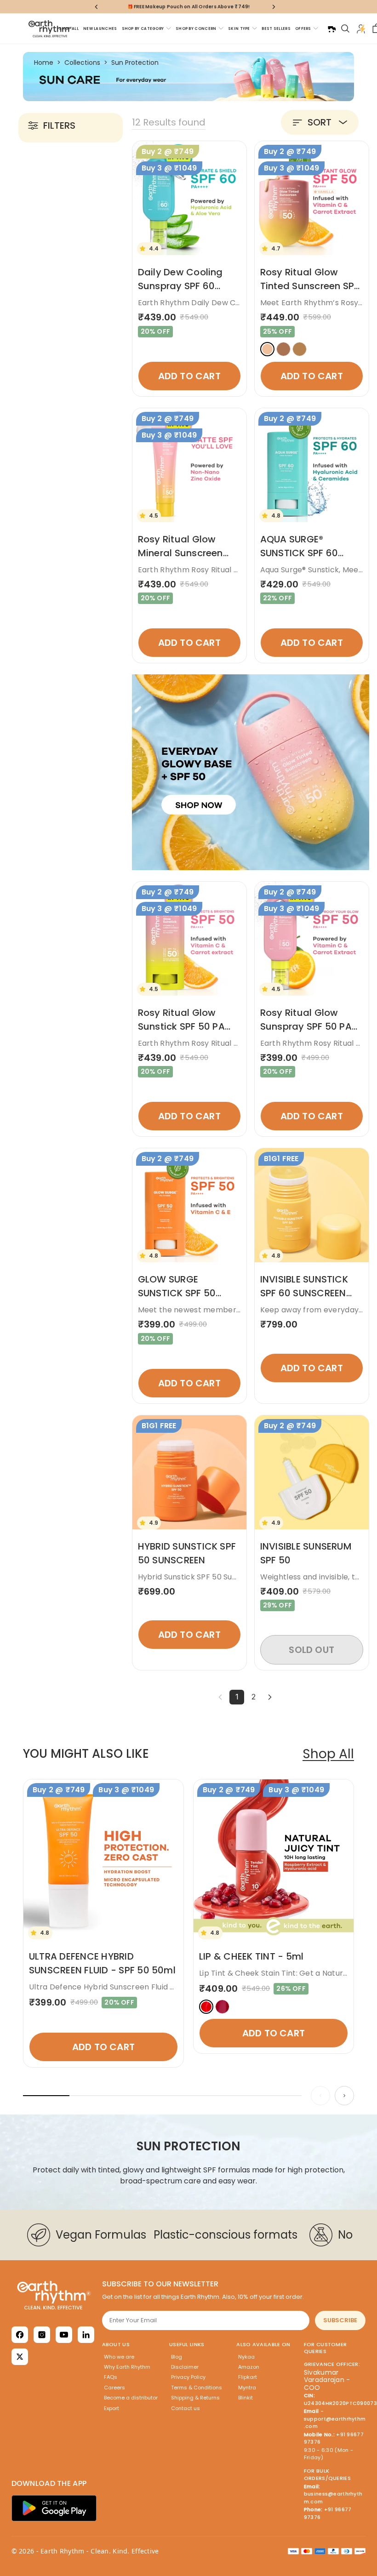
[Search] (345, 28)
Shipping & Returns (195, 2398)
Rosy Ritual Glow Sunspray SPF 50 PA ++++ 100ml (306, 1026)
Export (111, 2408)
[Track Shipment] (331, 28)
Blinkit (246, 2398)
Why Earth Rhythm (127, 2367)
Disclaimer (185, 2367)
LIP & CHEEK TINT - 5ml (251, 1956)
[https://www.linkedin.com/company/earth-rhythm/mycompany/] (86, 2335)
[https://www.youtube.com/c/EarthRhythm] (64, 2335)
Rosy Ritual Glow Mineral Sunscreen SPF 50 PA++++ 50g (184, 553)
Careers (114, 2388)
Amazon (249, 2367)
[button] (320, 122)
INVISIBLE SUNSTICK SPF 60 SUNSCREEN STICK (304, 1293)
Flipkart (248, 2377)
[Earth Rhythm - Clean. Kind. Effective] (54, 2295)
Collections (82, 63)
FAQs (111, 2377)
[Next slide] (344, 2096)
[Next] (270, 1697)
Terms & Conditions (197, 2388)
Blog (177, 2357)
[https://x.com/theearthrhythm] (20, 2357)
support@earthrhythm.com (335, 2423)
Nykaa (246, 2357)
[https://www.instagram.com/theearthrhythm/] (42, 2335)
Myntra (247, 2388)
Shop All (328, 1754)
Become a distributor (131, 2398)
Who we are (119, 2357)
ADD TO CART (189, 376)
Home (44, 63)
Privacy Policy (188, 2377)
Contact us (186, 2408)
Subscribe (340, 2320)
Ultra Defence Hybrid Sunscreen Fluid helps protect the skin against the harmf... (178, 1987)
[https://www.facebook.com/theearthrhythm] (20, 2335)
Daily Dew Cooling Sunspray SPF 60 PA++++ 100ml (180, 286)
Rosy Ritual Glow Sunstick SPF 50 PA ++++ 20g (181, 1026)
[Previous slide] (320, 2096)
